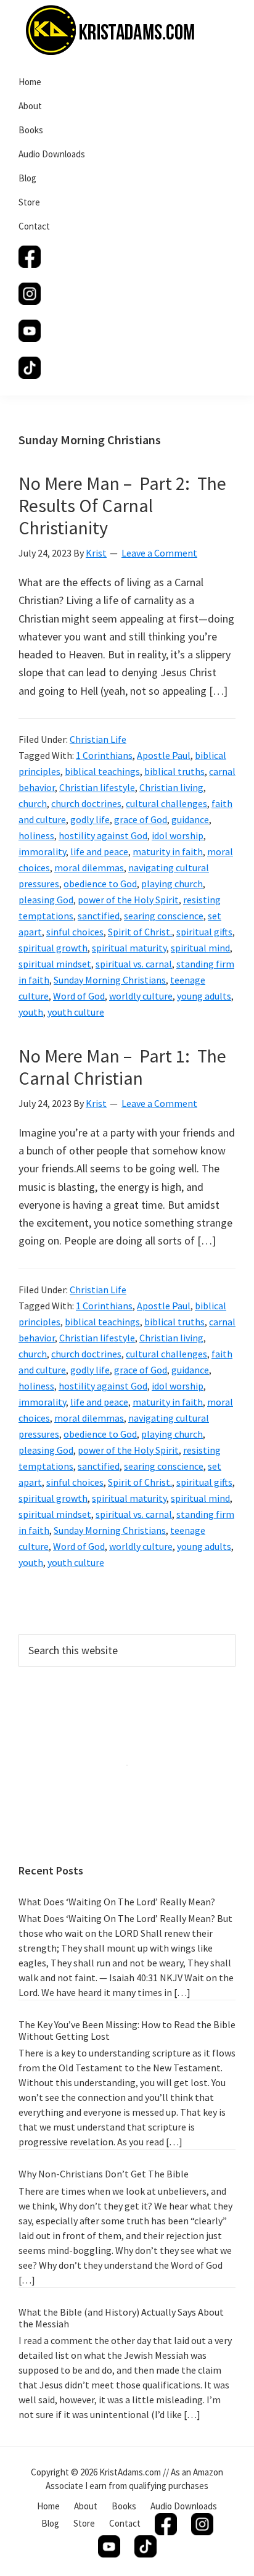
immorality (42, 851)
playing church (172, 884)
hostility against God (103, 835)
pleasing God (46, 900)
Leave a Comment (159, 553)
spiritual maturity (129, 948)
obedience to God (100, 884)
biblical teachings (102, 771)
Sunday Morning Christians (110, 980)
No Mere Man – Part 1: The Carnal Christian (122, 1067)
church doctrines (86, 803)
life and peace (99, 851)
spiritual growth (53, 948)
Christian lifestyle (97, 787)
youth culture (76, 1012)
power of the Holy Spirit (128, 900)
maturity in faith (168, 851)
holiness (36, 835)
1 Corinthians (104, 755)
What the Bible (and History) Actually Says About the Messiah (121, 2318)
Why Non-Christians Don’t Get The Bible (104, 2174)
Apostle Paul (164, 755)
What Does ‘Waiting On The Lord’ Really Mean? (117, 1902)
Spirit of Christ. (140, 932)
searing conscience (164, 916)
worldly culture (141, 996)
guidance (190, 819)
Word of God (79, 996)
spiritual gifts (204, 932)
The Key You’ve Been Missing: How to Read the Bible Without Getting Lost (127, 2030)
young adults (204, 996)
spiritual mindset (55, 964)
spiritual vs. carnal (134, 964)
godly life (90, 819)
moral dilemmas (89, 868)
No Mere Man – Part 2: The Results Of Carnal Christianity (122, 505)
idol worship (178, 835)
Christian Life (98, 739)
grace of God (141, 819)
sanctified (99, 916)
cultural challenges (166, 803)
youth (31, 1012)
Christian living (171, 787)
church (33, 803)
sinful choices (75, 932)
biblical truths (174, 771)
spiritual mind (200, 948)
